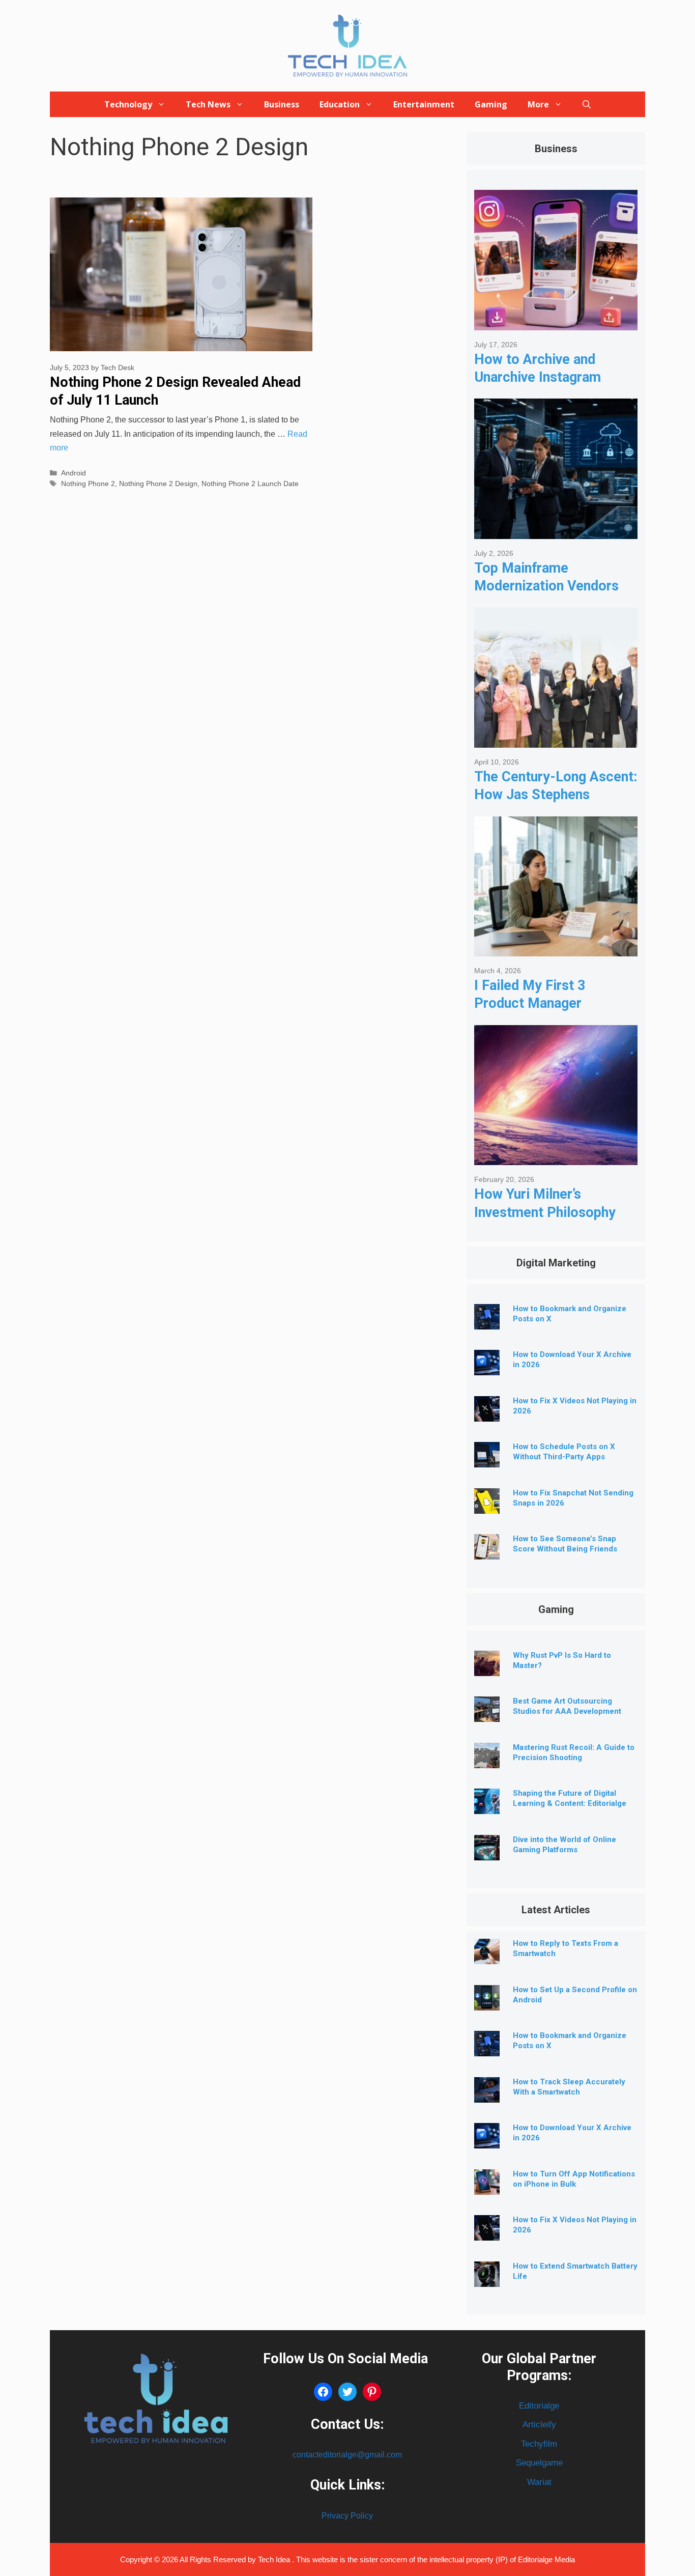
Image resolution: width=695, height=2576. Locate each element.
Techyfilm (539, 2444)
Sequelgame (539, 2463)
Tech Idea (275, 2559)
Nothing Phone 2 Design (158, 484)
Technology (128, 104)
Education (340, 104)
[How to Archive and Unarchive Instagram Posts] (556, 322)
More (538, 104)
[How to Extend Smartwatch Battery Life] (487, 2279)
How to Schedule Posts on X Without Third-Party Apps (564, 1452)
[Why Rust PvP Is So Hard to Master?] (487, 1668)
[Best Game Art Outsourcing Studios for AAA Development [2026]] (487, 1714)
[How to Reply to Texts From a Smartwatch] (487, 1956)
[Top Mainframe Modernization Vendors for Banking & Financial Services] (556, 531)
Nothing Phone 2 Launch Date (250, 484)
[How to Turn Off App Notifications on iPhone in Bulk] (487, 2187)
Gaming (491, 104)
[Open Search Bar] (587, 104)
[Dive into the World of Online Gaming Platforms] (487, 1852)
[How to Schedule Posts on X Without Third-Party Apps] (487, 1460)
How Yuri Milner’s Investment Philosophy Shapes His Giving (545, 1212)
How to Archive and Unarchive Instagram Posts (538, 377)
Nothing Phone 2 (88, 484)
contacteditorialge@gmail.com (347, 2455)
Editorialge (539, 2406)
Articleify (539, 2425)
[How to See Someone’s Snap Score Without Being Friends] (487, 1552)
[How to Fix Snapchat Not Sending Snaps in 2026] (487, 1506)
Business (282, 104)
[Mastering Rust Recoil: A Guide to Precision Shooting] (487, 1760)
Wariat (539, 2482)
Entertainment (424, 104)
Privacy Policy (347, 2516)
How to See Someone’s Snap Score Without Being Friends (565, 1544)
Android (74, 473)
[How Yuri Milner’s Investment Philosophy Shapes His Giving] (556, 1157)
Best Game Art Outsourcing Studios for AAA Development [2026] (567, 1711)
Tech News (208, 104)
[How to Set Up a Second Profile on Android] (487, 2003)
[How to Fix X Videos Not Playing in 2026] (487, 1414)
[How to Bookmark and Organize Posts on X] (487, 1322)
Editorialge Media (546, 2559)
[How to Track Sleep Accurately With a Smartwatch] (487, 2095)
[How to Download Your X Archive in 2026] (487, 1367)
